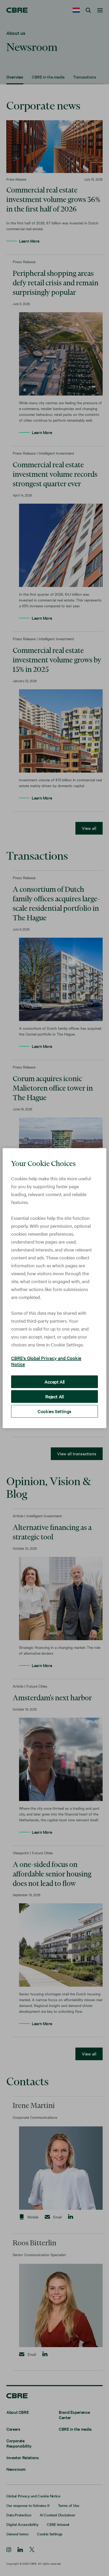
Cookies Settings (54, 1411)
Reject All (54, 1396)
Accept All (54, 1382)
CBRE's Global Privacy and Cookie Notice (46, 1361)
